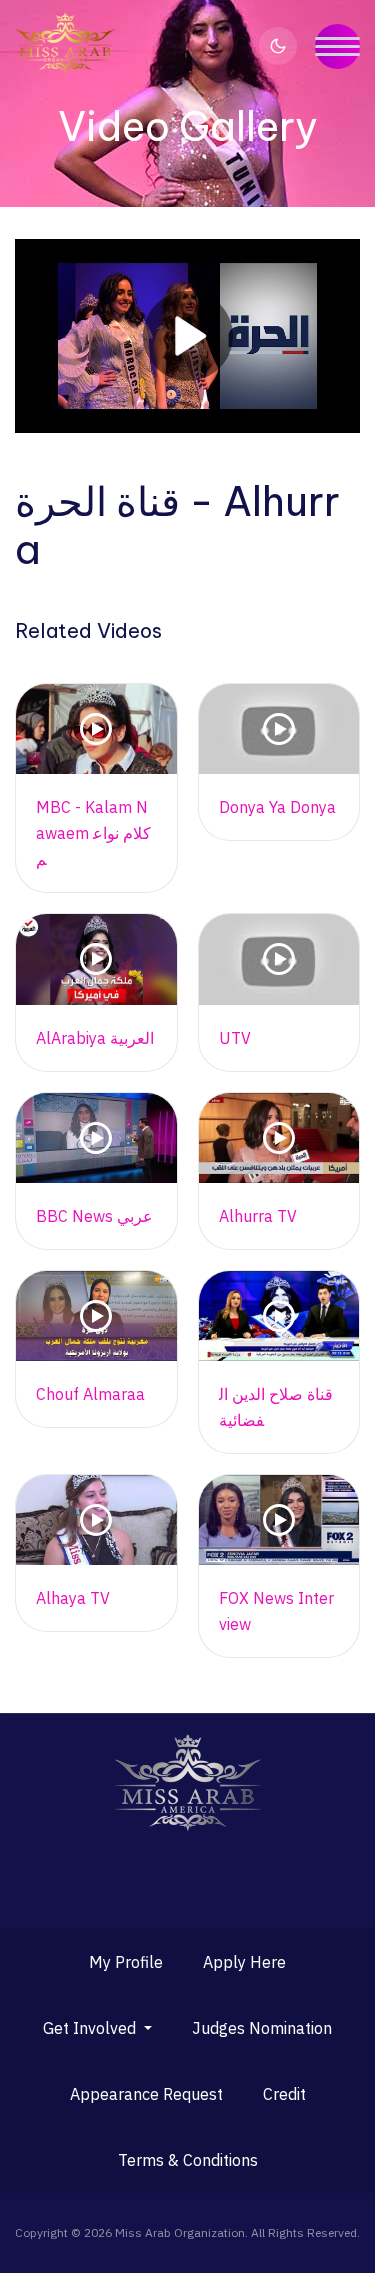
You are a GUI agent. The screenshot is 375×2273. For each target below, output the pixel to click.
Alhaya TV (73, 1598)
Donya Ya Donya (277, 807)
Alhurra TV (258, 1216)
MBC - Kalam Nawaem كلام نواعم (93, 833)
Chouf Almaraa (90, 1394)
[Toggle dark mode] (278, 46)
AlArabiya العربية (95, 1038)
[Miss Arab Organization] (65, 42)
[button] (97, 2028)
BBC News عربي (94, 1216)
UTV (235, 1038)
